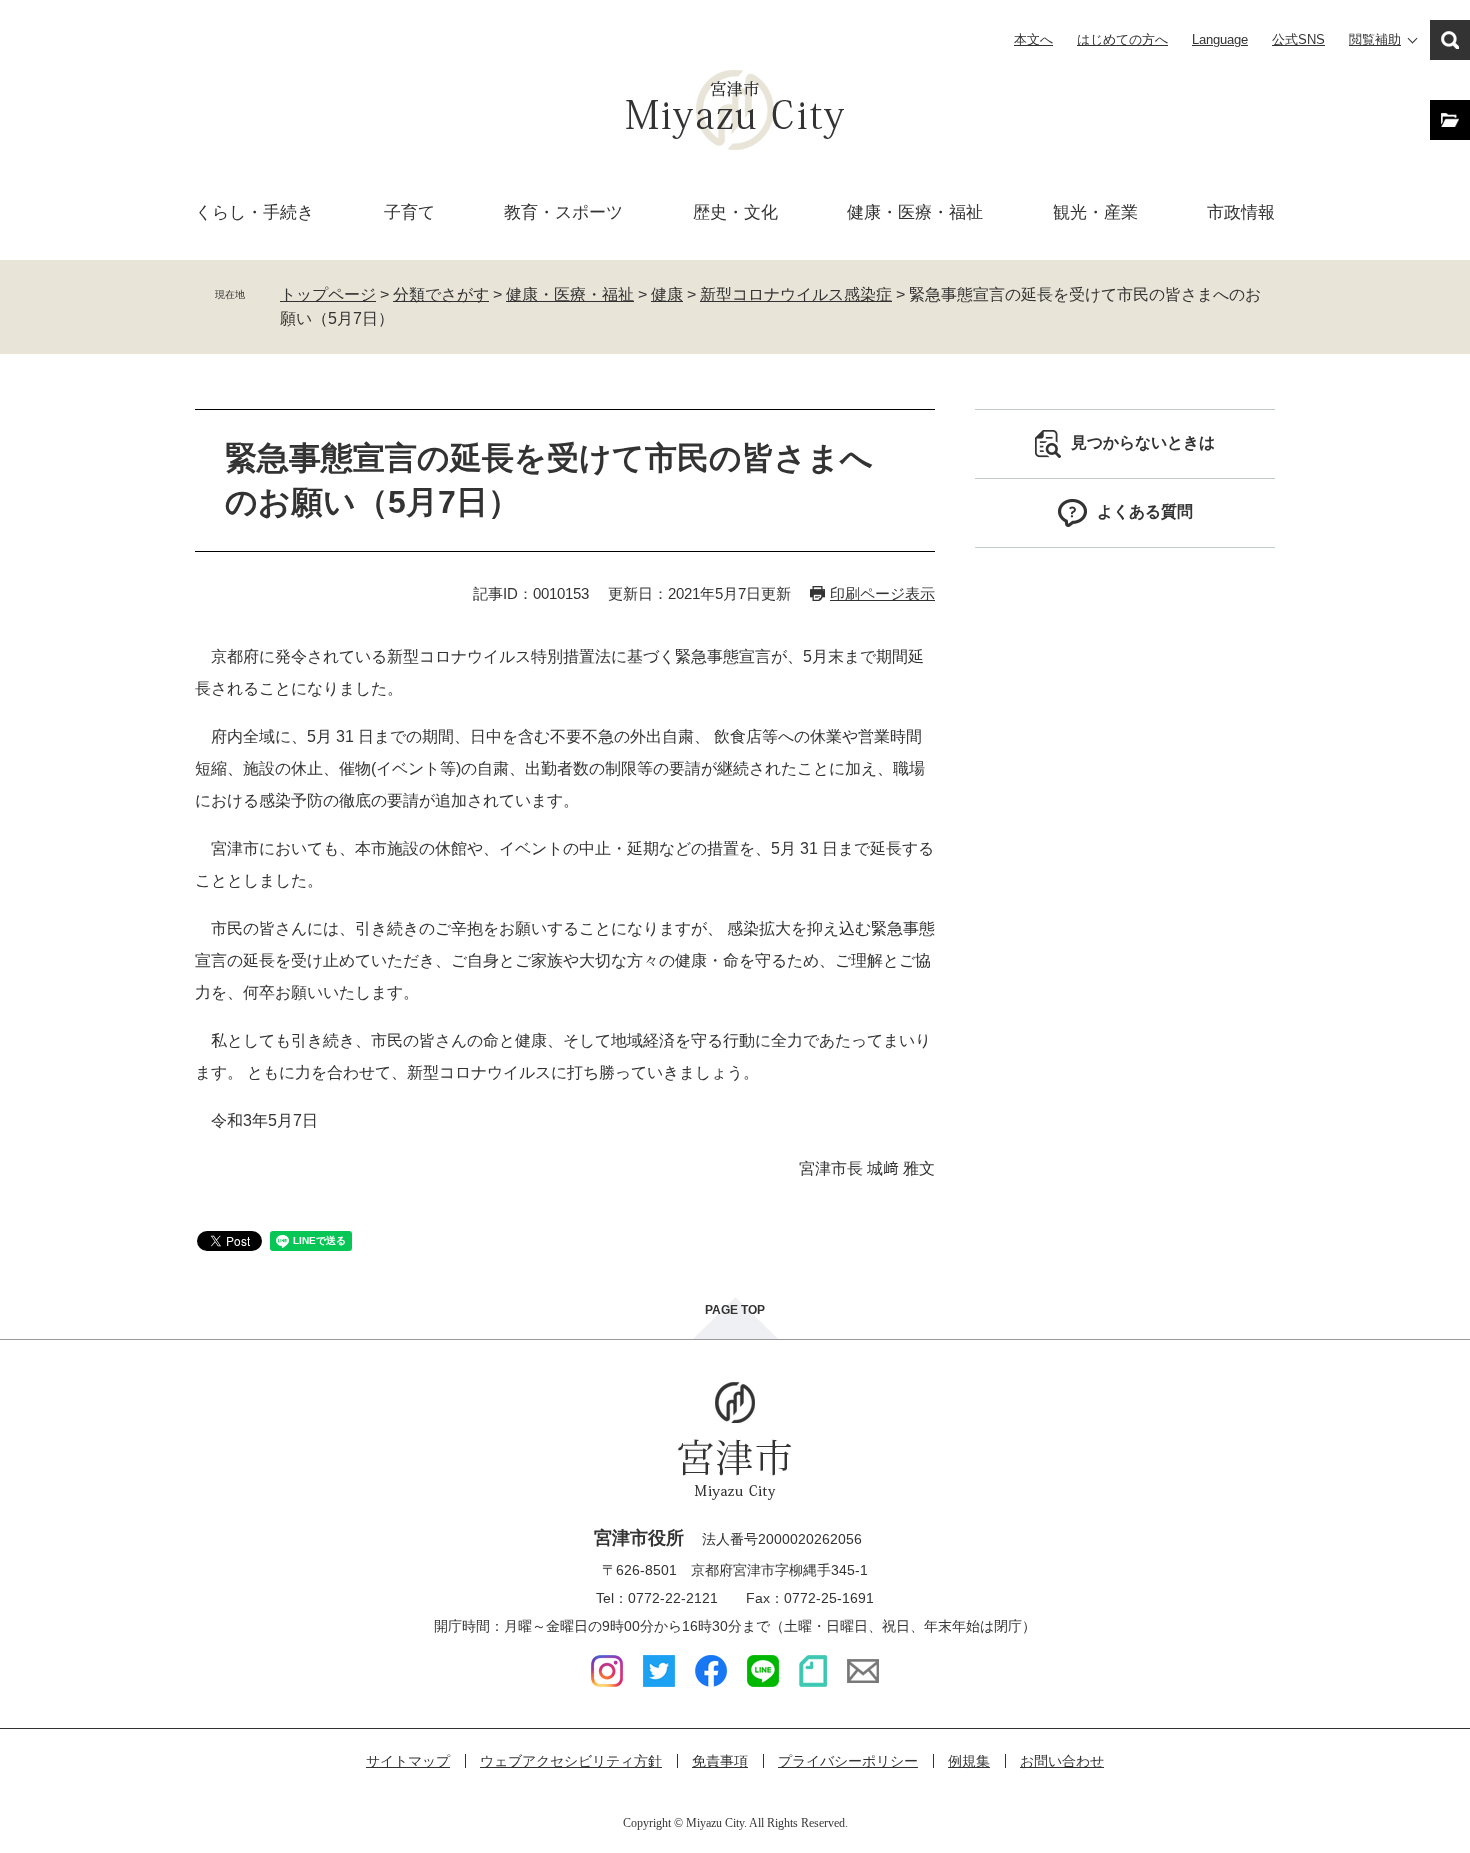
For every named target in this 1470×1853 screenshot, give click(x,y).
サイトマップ (408, 1761)
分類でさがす (441, 294)
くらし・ (254, 212)
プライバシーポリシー (848, 1761)
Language (1220, 39)
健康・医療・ (915, 212)
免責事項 (720, 1761)
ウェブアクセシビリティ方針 (571, 1761)
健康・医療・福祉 (570, 294)
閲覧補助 (1375, 39)
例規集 (969, 1761)
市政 (1241, 212)
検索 (1450, 40)
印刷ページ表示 (882, 593)
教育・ (563, 212)
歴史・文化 (735, 212)
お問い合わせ (1062, 1761)
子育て (409, 212)
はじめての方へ (1122, 39)
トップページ (328, 294)
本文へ (1033, 39)
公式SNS (1298, 39)
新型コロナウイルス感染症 (796, 294)
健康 (667, 294)
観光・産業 (1095, 212)
